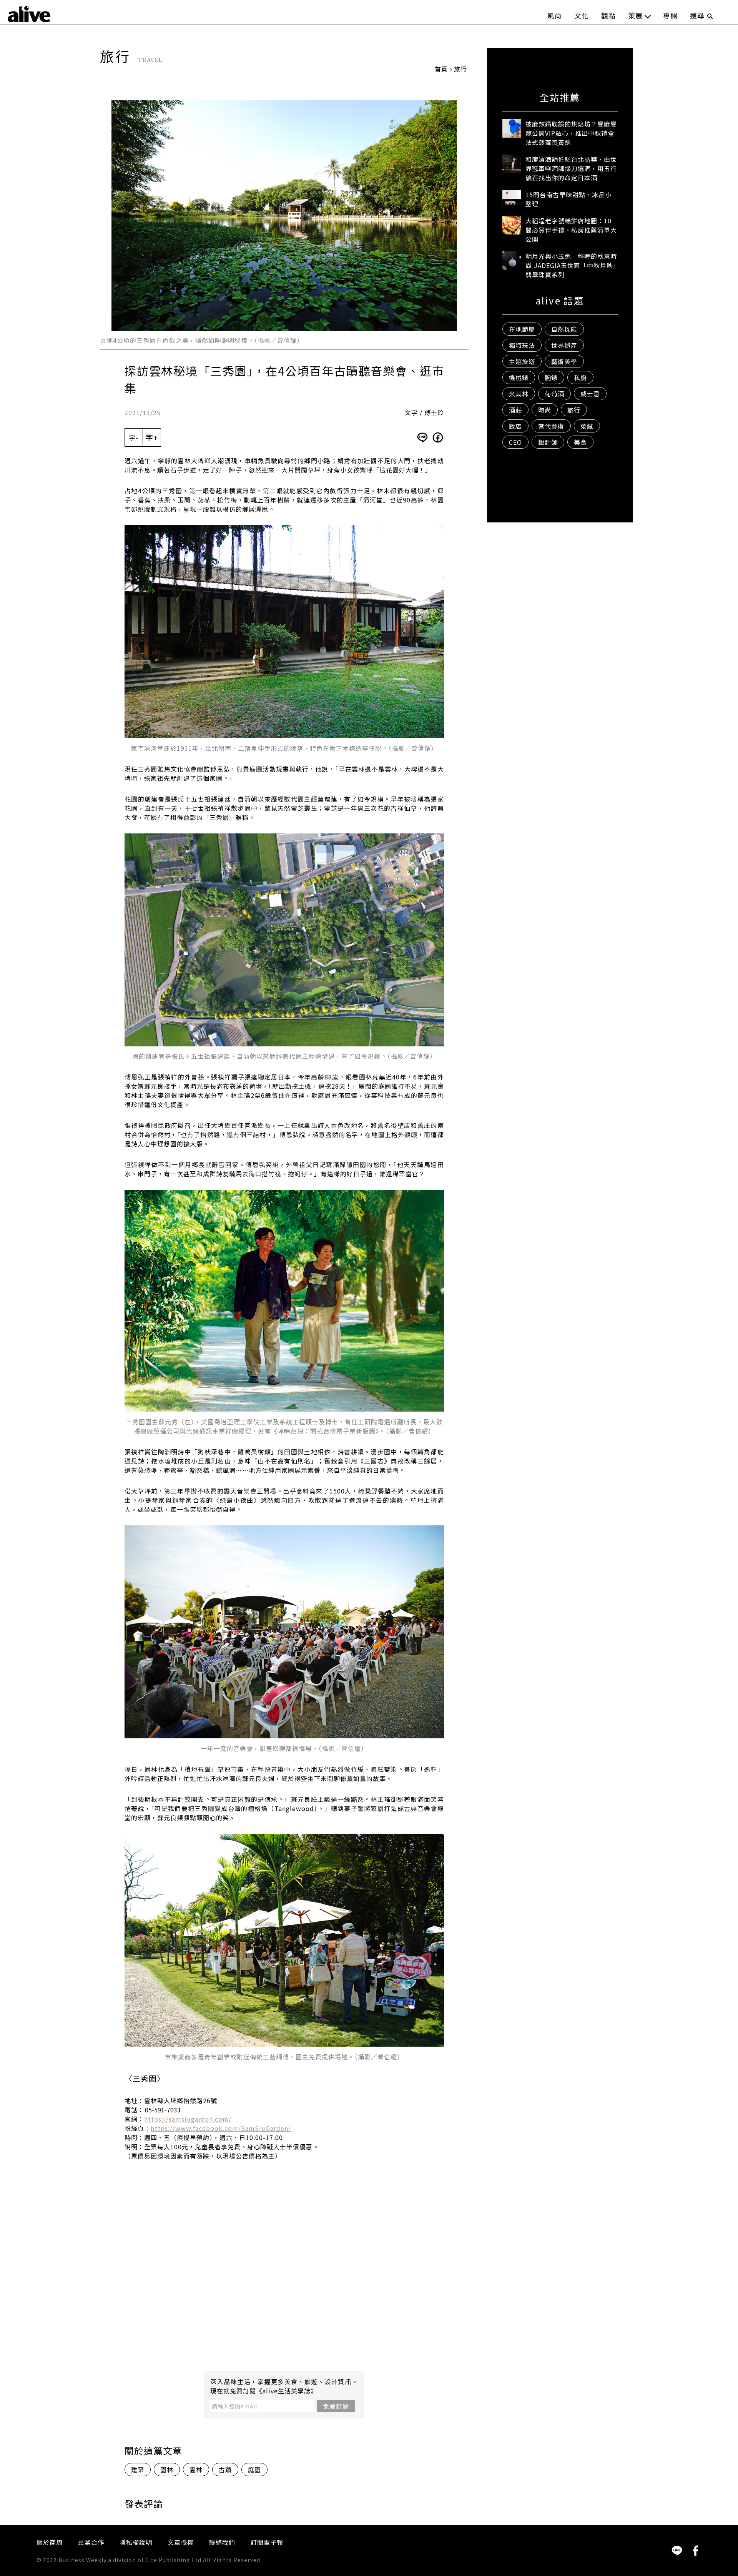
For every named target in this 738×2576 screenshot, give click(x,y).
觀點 (608, 15)
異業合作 (91, 2542)
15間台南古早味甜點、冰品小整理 (568, 199)
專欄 (670, 15)
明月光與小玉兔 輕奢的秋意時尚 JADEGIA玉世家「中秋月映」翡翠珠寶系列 (571, 265)
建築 (138, 2470)
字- (134, 437)
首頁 (441, 69)
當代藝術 (551, 426)
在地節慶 (522, 329)
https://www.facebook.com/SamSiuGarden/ (221, 2128)
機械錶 (519, 378)
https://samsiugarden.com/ (188, 2119)
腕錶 (551, 378)
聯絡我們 (222, 2542)
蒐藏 (587, 426)
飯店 (515, 426)
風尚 (555, 15)
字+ (152, 437)
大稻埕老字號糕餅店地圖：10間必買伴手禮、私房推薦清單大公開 (571, 230)
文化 (582, 15)
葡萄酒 (554, 394)
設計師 (548, 442)
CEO (515, 442)
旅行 (460, 69)
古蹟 (225, 2470)
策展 (635, 15)
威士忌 (590, 394)
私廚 (580, 378)
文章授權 (181, 2542)
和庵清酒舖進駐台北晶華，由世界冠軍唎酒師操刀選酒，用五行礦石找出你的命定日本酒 (571, 168)
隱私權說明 (136, 2542)
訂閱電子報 (267, 2542)
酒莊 (515, 410)
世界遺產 (564, 345)
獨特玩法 (522, 345)
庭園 (254, 2470)
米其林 (519, 394)
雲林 (196, 2470)
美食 (580, 442)
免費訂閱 (336, 2406)
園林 (167, 2470)
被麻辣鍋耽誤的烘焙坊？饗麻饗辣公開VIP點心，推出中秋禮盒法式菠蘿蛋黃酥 (571, 133)
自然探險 (564, 329)
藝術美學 (564, 361)
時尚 (545, 410)
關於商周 (50, 2542)
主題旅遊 (522, 361)
